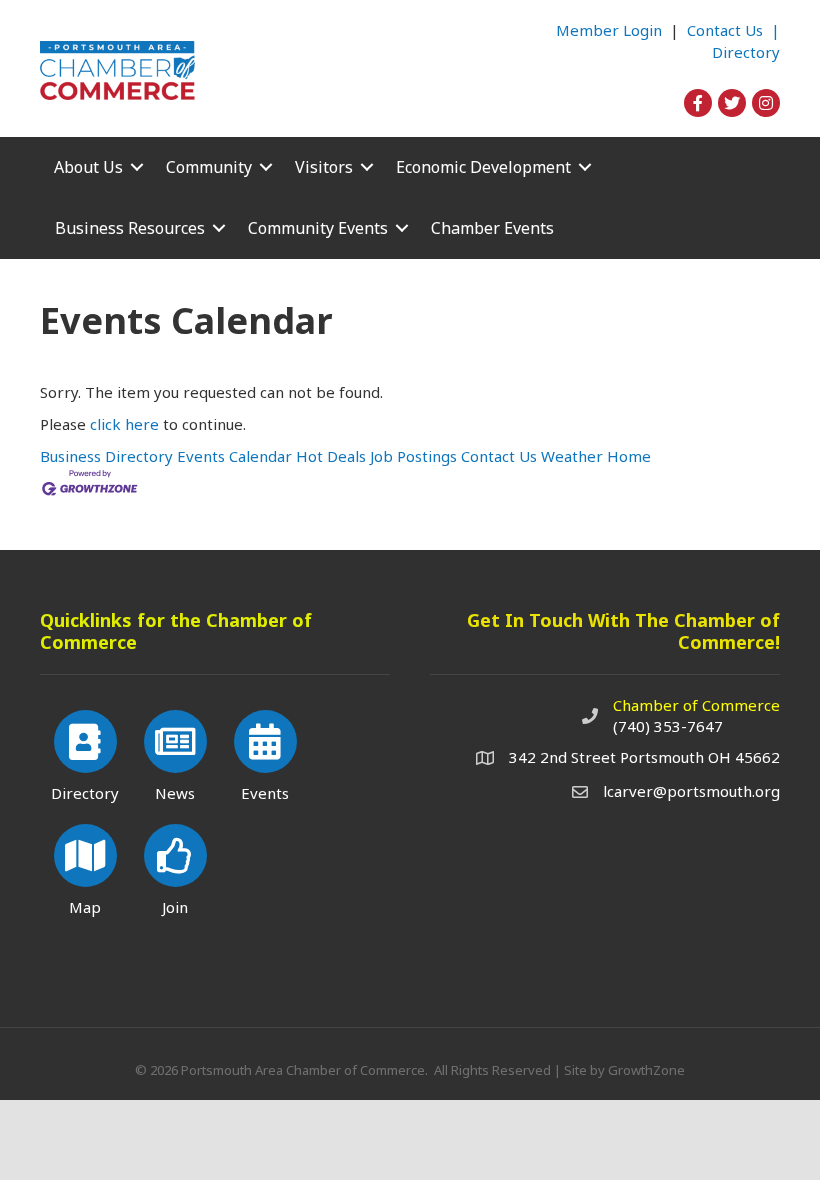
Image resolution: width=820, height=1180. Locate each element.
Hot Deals (331, 456)
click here (124, 424)
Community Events (318, 228)
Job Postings (413, 456)
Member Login (609, 30)
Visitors (324, 167)
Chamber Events (492, 228)
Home (629, 456)
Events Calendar (234, 456)
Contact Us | (733, 30)
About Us (88, 167)
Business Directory (106, 456)
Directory (746, 52)
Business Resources (130, 228)
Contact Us (499, 456)
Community (209, 167)
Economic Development (483, 167)
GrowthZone (646, 1070)
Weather (572, 456)
